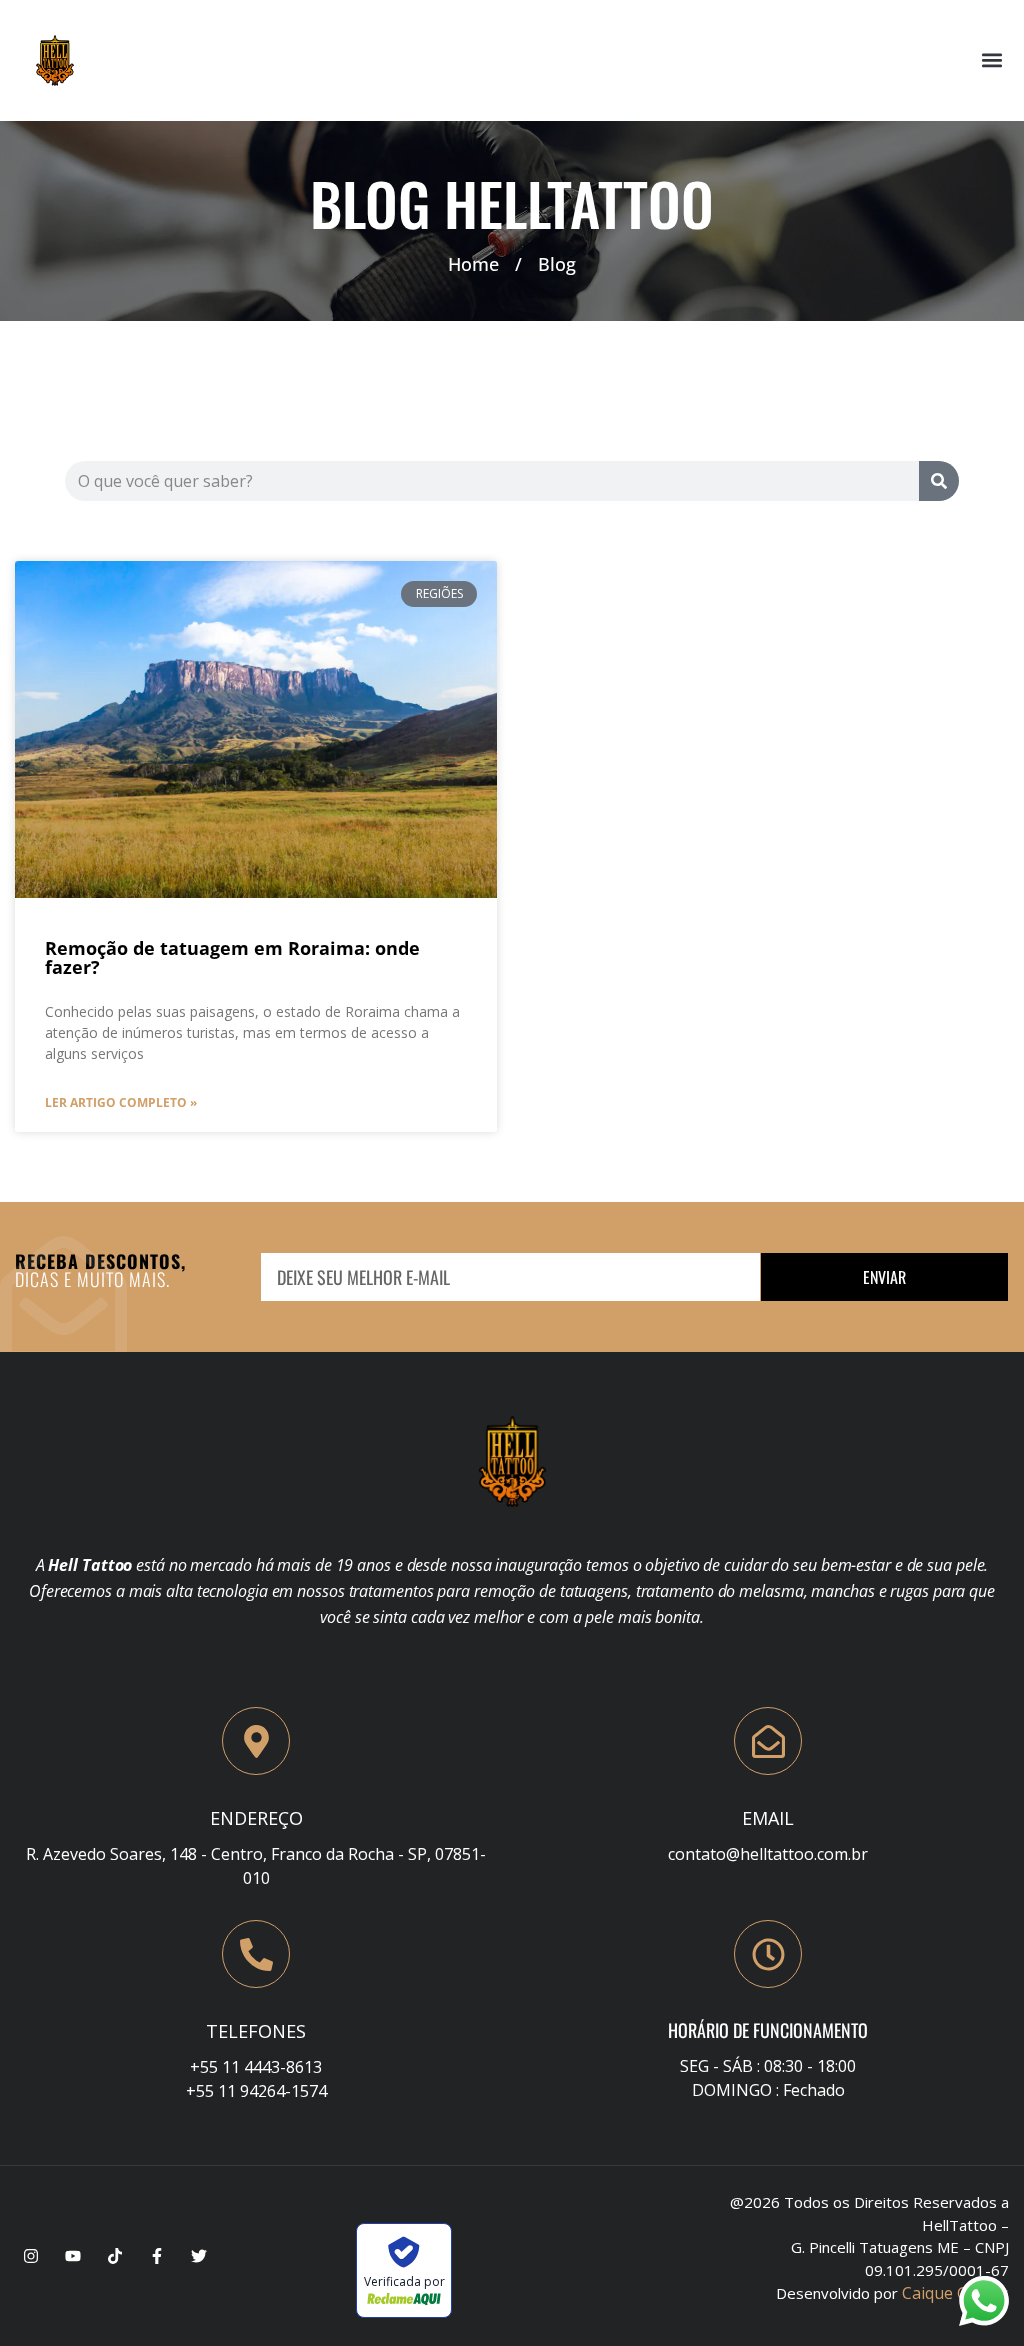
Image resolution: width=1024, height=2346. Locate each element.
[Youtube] (73, 2256)
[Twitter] (199, 2256)
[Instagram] (31, 2256)
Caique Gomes (955, 2293)
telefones (256, 2031)
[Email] (768, 1741)
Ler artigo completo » (121, 1102)
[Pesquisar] (939, 481)
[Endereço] (256, 1741)
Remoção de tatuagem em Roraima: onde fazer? (232, 957)
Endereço (256, 1818)
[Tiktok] (115, 2256)
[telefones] (256, 1954)
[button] (992, 60)
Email (768, 1818)
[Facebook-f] (157, 2256)
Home (473, 264)
